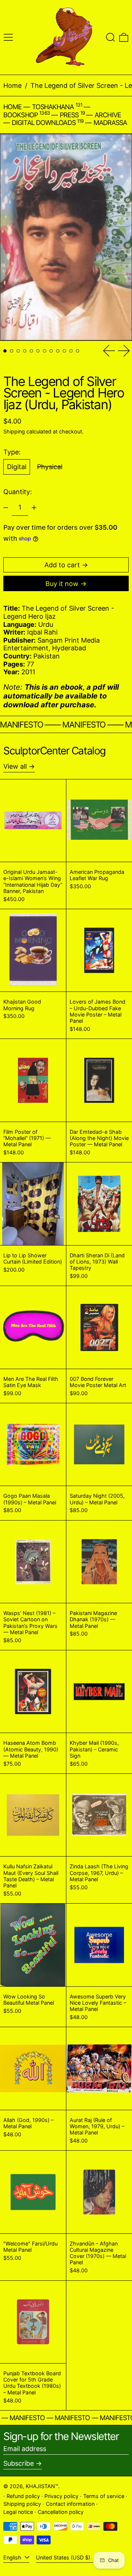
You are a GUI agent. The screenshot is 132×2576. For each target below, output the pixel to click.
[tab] (5, 351)
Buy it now (62, 584)
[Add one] (34, 508)
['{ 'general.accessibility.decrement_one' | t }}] (6, 508)
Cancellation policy (61, 2512)
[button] (111, 37)
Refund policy (23, 2496)
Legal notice (18, 2512)
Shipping (14, 431)
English (13, 2557)
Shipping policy (22, 2504)
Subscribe (19, 2463)
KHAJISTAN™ (42, 2486)
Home (12, 85)
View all (15, 766)
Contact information (70, 2504)
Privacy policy (61, 2496)
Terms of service (104, 2496)
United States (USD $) (64, 2557)
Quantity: (18, 492)
